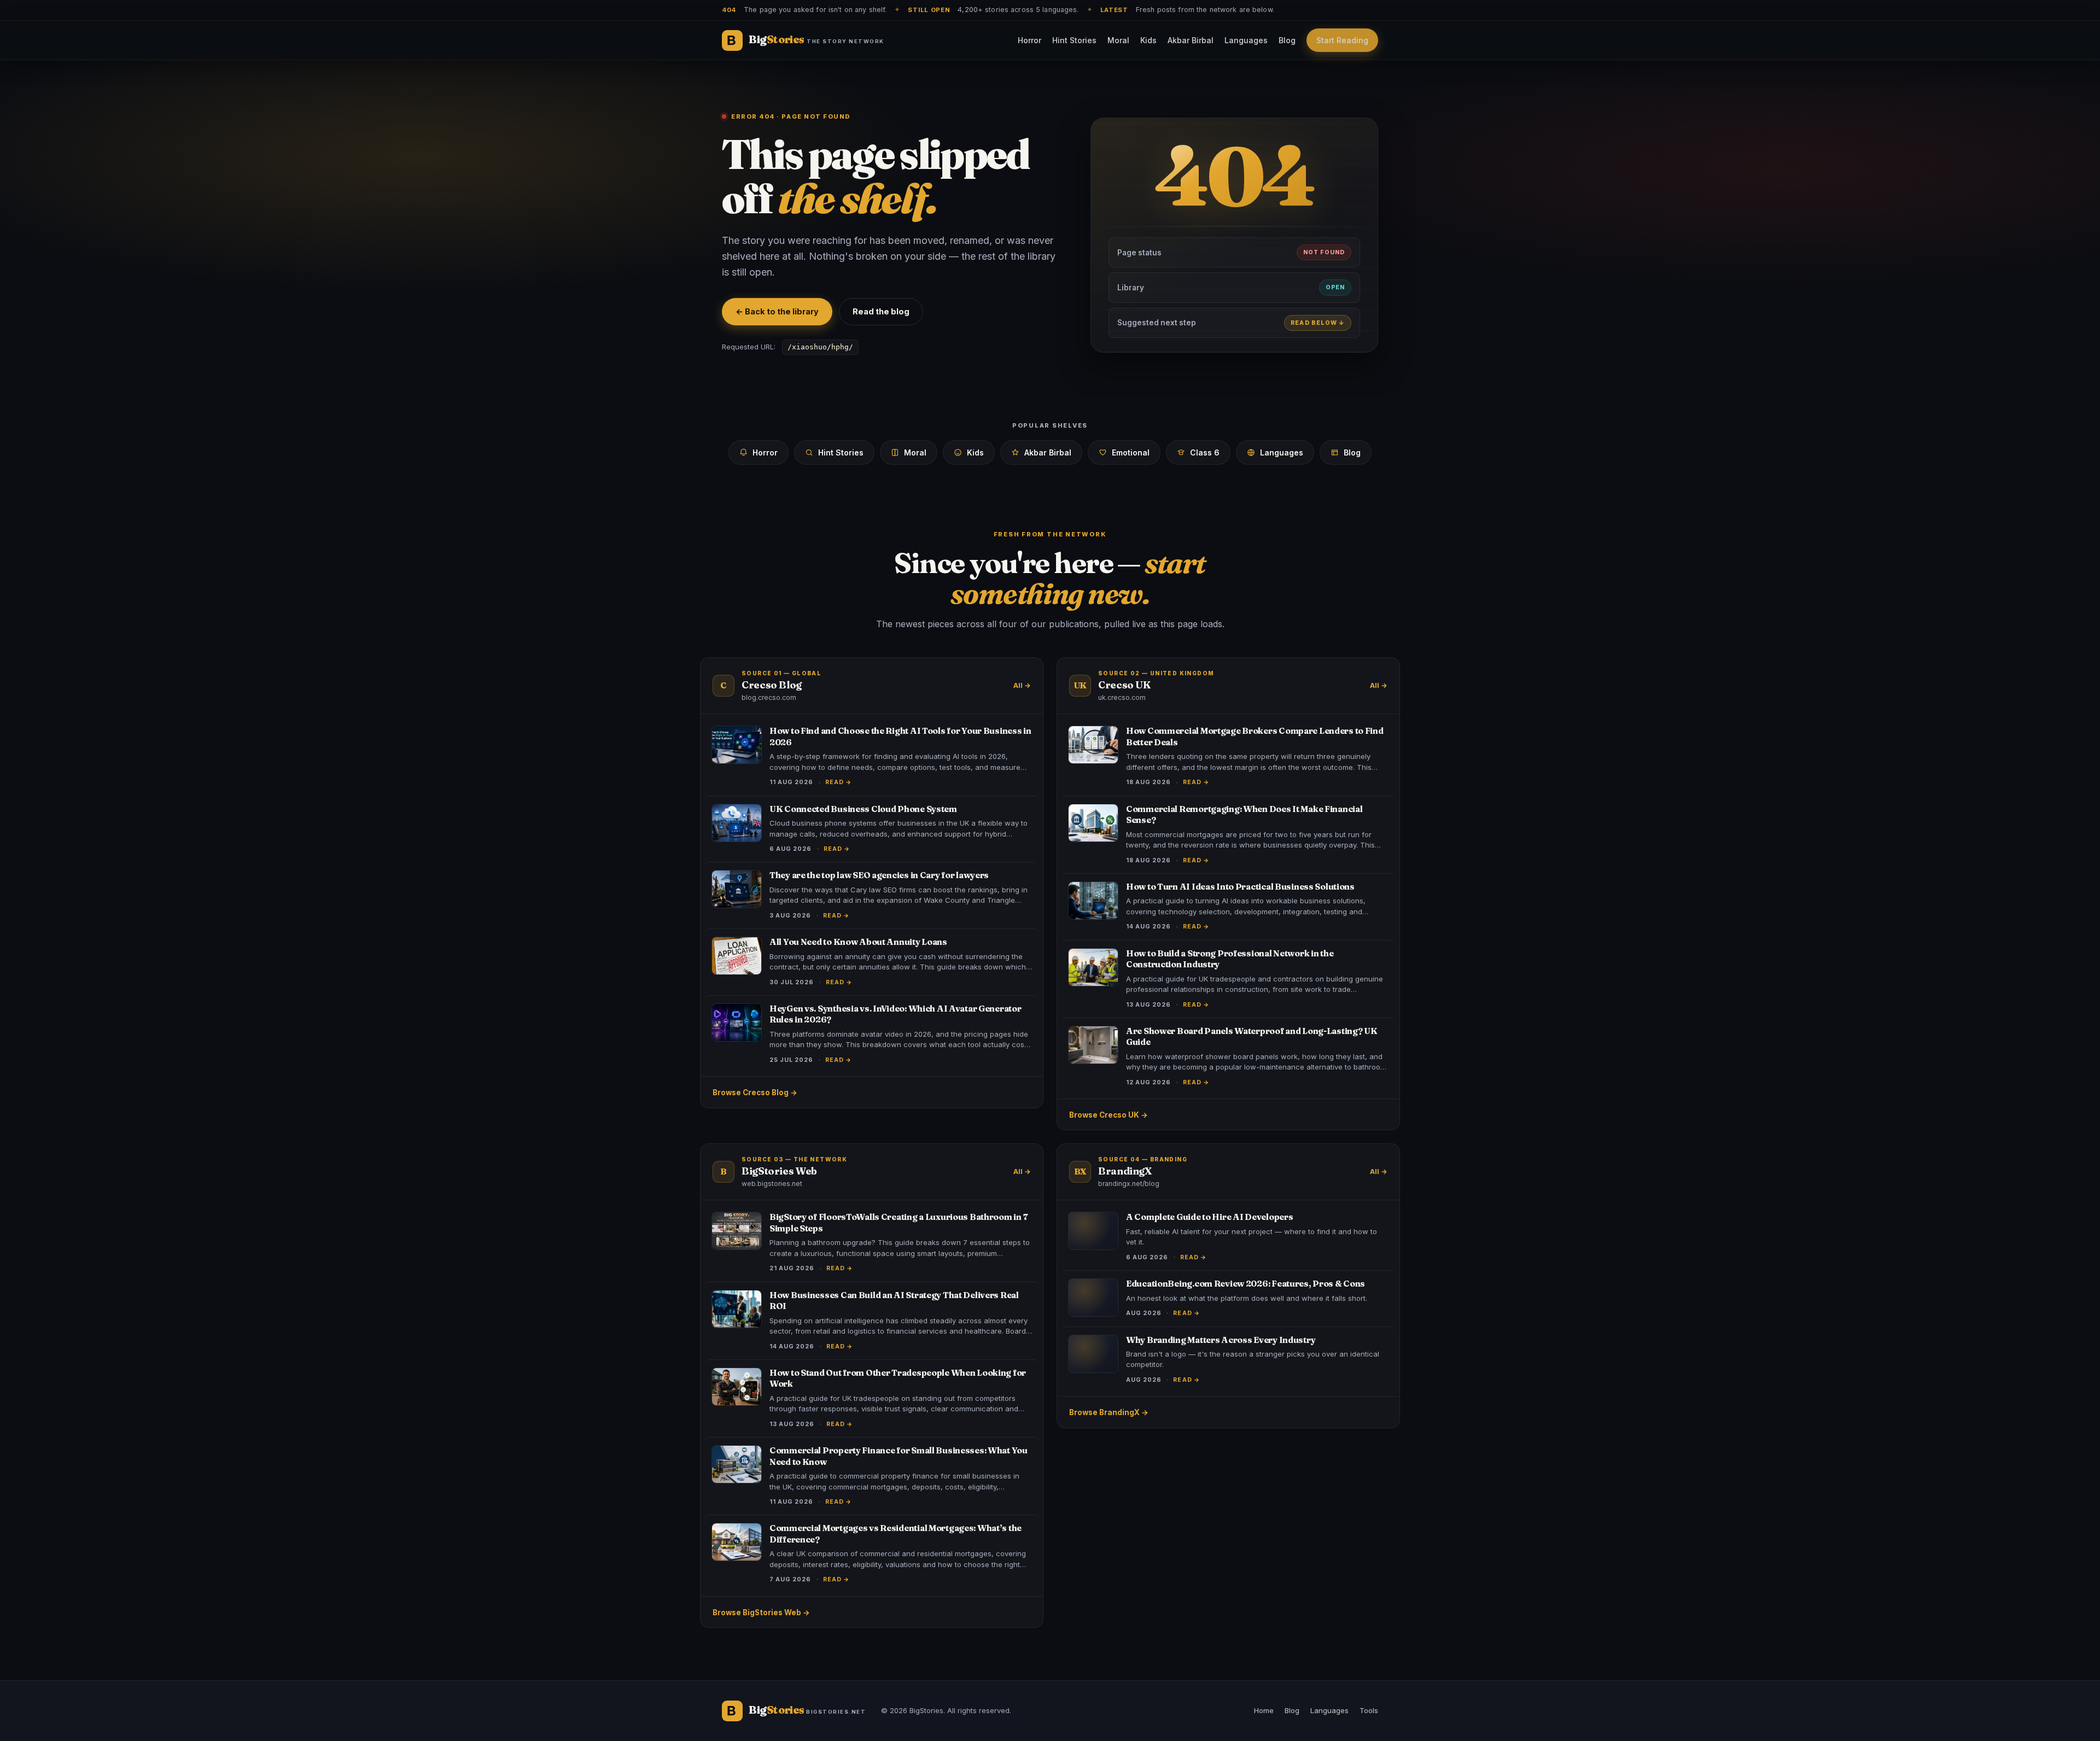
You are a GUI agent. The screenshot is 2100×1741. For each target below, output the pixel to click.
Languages (1246, 40)
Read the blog (881, 311)
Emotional (1131, 452)
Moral (1118, 40)
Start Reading (1342, 40)
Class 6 (1205, 452)
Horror (1029, 40)
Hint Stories (1074, 40)
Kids (1148, 40)
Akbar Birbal (1191, 40)
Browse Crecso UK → (1109, 1115)
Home (1264, 1710)
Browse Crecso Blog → (755, 1092)
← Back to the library (777, 311)
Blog (1287, 40)
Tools (1369, 1710)
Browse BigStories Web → (761, 1613)
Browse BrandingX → (1109, 1412)
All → (1022, 685)
